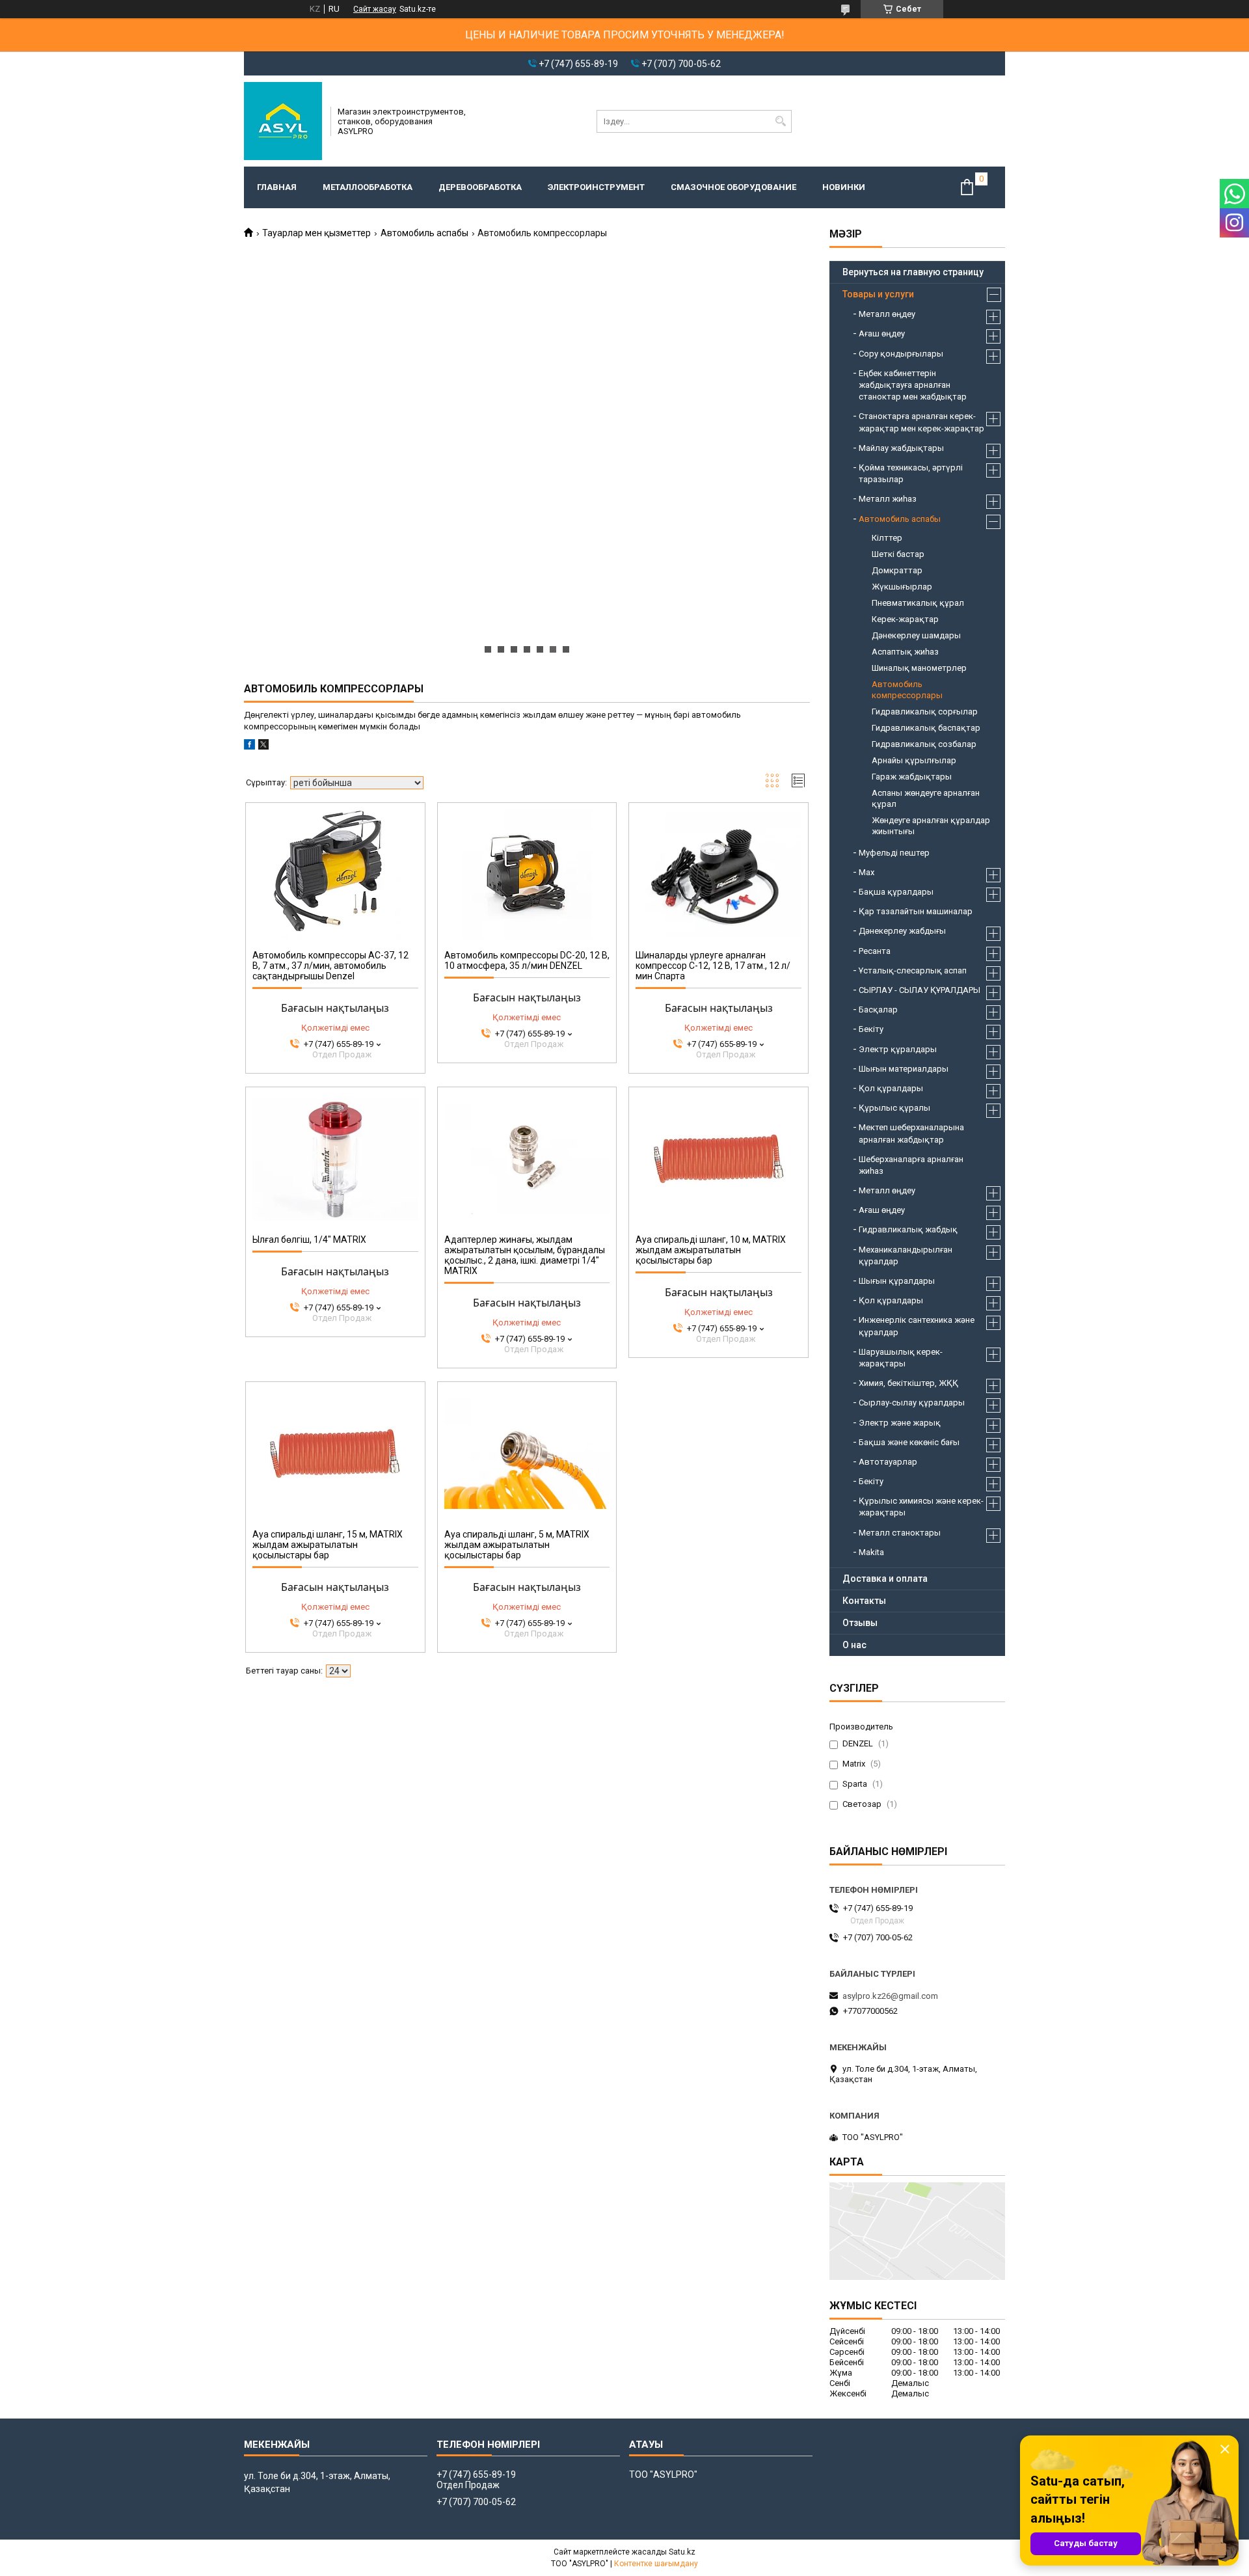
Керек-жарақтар (905, 619)
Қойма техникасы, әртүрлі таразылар (911, 473)
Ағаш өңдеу (882, 333)
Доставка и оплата (885, 1579)
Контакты (864, 1601)
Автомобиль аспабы (424, 233)
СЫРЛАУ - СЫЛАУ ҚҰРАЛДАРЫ (920, 990)
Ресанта (875, 951)
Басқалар (878, 1010)
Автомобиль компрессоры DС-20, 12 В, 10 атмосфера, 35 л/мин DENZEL (527, 960)
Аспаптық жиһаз (905, 652)
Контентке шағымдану (656, 2564)
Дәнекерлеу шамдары (916, 635)
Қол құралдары (891, 1088)
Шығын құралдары (897, 1281)
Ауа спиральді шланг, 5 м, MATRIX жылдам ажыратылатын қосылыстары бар (517, 1545)
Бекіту (871, 1029)
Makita (871, 1552)
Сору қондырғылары (901, 354)
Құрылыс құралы (894, 1108)
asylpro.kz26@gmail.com (890, 1996)
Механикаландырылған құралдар (906, 1255)
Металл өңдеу (887, 314)
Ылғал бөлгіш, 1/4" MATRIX (309, 1240)
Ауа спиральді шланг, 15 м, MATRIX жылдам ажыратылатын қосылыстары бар (328, 1545)
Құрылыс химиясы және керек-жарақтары (921, 1507)
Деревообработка (480, 187)
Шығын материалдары (904, 1069)
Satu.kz (682, 2552)
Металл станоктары (900, 1533)
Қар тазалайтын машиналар (916, 911)
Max (866, 872)
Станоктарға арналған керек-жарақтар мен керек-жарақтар (921, 422)
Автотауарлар (888, 1462)
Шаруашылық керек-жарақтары (901, 1358)
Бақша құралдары (896, 892)
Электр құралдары (898, 1049)
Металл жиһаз (888, 499)
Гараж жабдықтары (912, 777)
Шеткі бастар (898, 554)
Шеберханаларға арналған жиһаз (911, 1165)
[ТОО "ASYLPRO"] (283, 121)
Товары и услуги (878, 294)
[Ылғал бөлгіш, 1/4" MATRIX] (335, 1159)
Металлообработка (368, 187)
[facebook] (249, 747)
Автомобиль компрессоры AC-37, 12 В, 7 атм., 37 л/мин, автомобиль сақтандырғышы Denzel (330, 966)
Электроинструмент (596, 187)
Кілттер (887, 538)
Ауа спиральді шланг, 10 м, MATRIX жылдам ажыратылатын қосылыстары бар (711, 1250)
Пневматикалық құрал (918, 603)
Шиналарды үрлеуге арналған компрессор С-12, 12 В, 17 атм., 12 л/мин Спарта (713, 966)
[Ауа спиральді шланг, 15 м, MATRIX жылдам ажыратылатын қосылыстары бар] (335, 1454)
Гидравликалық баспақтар (926, 728)
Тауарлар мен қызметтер (316, 233)
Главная (277, 187)
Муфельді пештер (894, 853)
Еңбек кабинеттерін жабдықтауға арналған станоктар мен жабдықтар (913, 385)
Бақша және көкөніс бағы (909, 1442)
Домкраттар (897, 570)
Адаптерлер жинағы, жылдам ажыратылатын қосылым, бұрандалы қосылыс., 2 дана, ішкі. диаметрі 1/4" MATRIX (525, 1255)
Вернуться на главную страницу (913, 272)
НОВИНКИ (844, 187)
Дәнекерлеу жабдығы (902, 931)
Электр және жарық (900, 1423)
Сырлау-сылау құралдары (912, 1403)
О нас (854, 1645)
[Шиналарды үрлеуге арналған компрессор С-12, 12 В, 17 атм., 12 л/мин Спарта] (719, 874)
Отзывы (860, 1623)
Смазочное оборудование (733, 187)
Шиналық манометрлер (919, 668)
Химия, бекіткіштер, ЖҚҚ (908, 1383)
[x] (263, 747)
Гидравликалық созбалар (924, 744)
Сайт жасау (375, 9)
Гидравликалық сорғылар (925, 712)
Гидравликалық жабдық (908, 1229)
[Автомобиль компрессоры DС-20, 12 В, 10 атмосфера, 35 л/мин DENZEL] (527, 874)
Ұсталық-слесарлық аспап (913, 970)
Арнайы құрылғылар (914, 760)
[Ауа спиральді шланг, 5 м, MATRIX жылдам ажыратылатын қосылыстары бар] (527, 1454)
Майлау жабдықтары (901, 448)
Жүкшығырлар (902, 587)
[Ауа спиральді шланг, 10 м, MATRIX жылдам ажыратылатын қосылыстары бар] (719, 1159)
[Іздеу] (780, 121)
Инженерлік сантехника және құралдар (917, 1326)
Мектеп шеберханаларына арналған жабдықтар (911, 1133)
